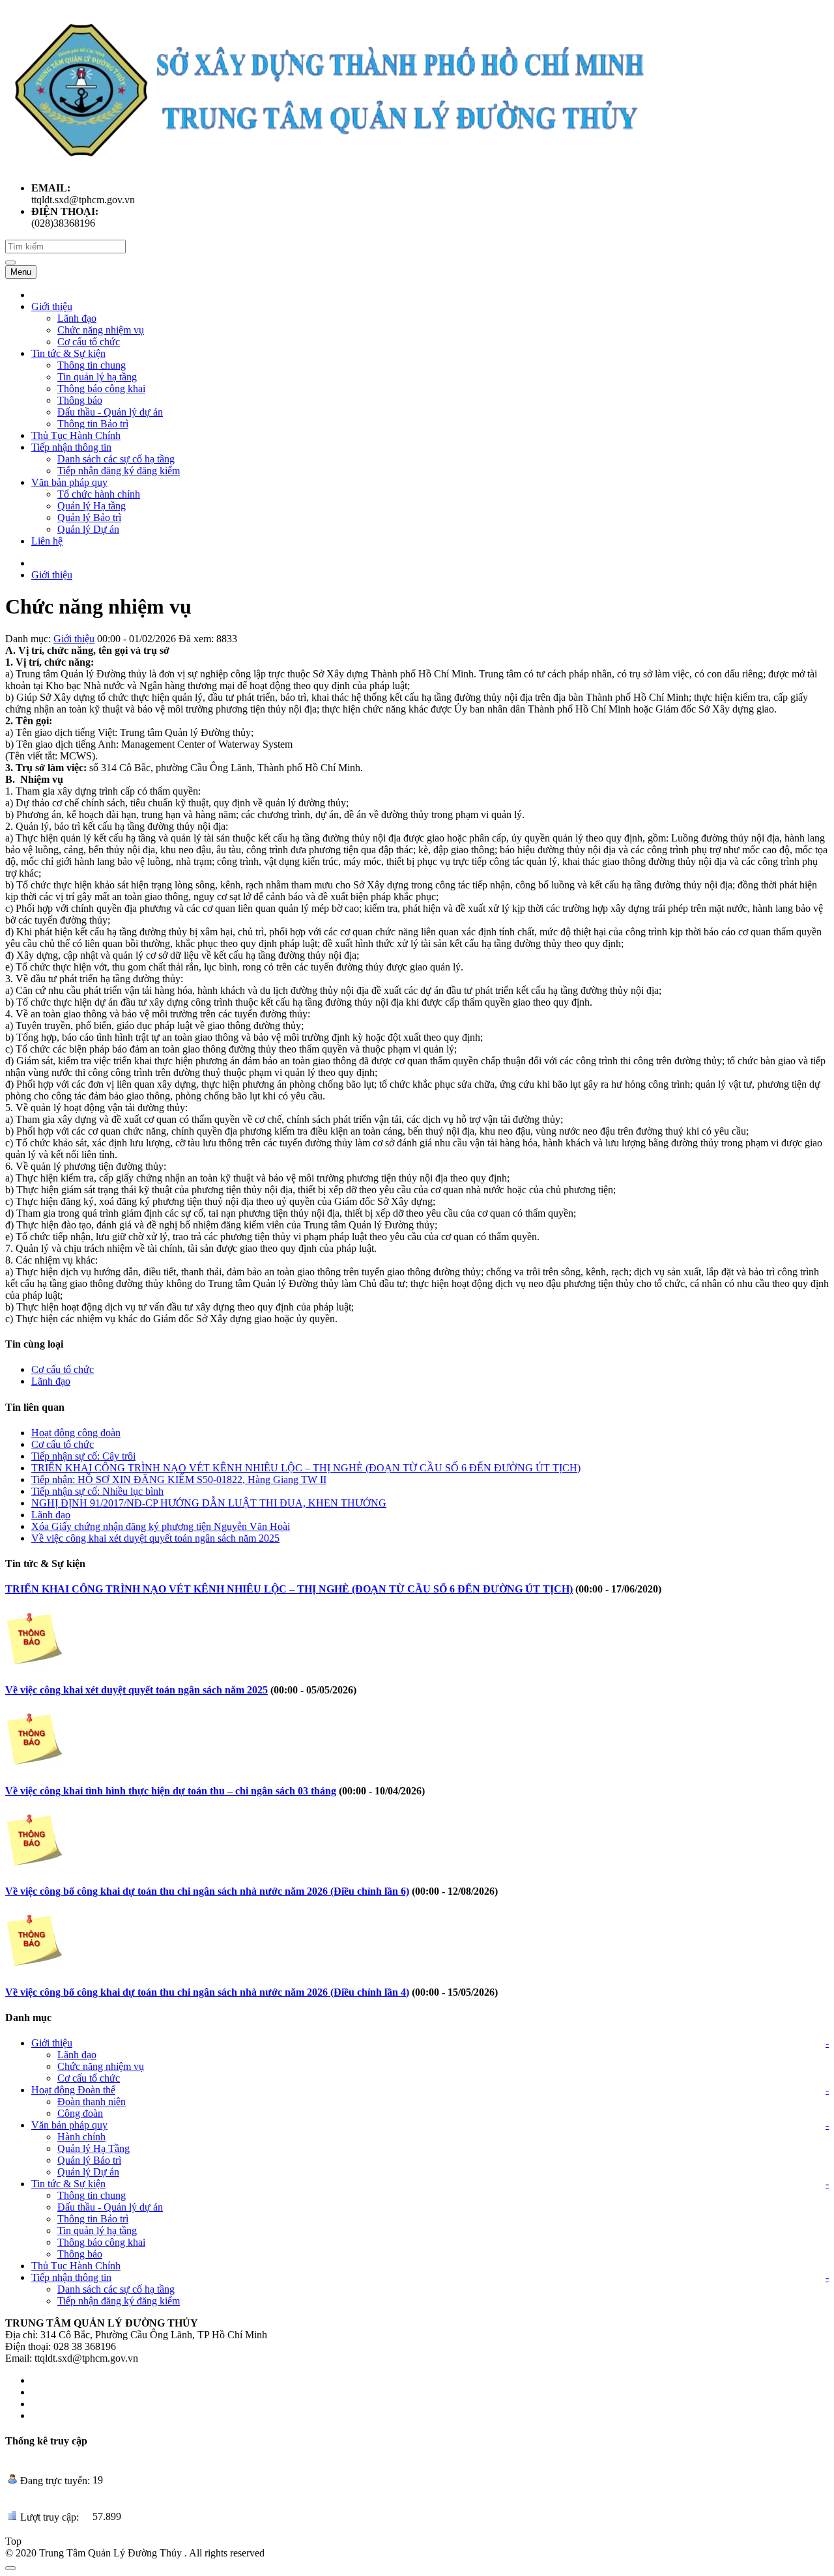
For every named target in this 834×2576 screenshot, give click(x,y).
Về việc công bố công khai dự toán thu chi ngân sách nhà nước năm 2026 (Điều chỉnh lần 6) (207, 1891)
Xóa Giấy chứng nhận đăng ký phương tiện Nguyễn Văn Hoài (161, 1526)
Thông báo (80, 2254)
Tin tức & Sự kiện (68, 2184)
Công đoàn (80, 2113)
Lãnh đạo (51, 1381)
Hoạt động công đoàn (76, 1433)
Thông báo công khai (101, 2242)
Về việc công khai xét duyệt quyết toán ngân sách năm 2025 (155, 1538)
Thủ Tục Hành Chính (76, 2266)
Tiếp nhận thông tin (71, 2277)
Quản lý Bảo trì (89, 2160)
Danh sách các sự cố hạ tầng (116, 2289)
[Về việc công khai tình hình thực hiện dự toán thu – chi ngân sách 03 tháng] (35, 1765)
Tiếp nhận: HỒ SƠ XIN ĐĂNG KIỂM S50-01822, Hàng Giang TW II (179, 1479)
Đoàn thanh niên (92, 2102)
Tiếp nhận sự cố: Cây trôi (83, 1456)
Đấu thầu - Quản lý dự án (110, 2207)
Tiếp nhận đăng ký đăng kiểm (119, 2301)
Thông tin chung (92, 2195)
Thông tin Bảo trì (93, 2219)
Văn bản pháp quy (69, 2125)
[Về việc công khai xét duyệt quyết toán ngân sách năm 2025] (35, 1664)
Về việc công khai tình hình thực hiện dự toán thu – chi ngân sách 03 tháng (171, 1791)
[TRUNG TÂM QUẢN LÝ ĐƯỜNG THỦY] (328, 166)
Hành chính (81, 2137)
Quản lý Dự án (88, 2172)
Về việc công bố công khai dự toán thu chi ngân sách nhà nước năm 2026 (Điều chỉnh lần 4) (207, 1992)
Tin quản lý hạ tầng (97, 2230)
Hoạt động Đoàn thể (73, 2090)
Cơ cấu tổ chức (63, 1369)
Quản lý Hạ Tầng (93, 2148)
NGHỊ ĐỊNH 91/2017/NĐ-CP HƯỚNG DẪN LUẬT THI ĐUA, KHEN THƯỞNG (209, 1503)
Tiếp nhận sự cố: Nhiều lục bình (97, 1491)
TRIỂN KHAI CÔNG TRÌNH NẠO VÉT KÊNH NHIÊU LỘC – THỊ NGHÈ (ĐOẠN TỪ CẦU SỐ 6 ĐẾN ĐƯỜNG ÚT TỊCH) (306, 1468)
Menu (21, 272)
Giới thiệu (52, 575)
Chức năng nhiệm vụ (101, 2066)
